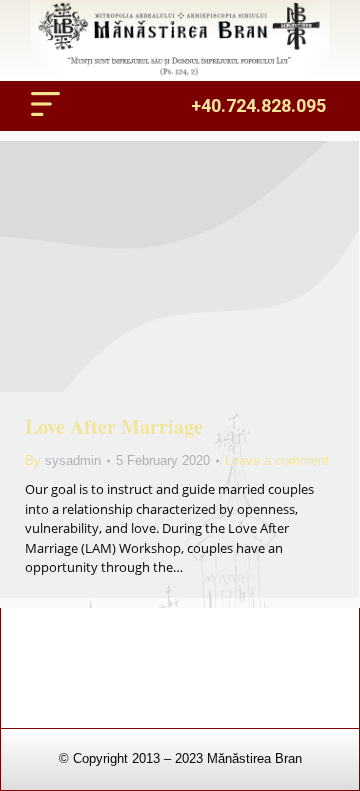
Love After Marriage (114, 426)
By (63, 460)
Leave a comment (277, 460)
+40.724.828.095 (258, 105)
